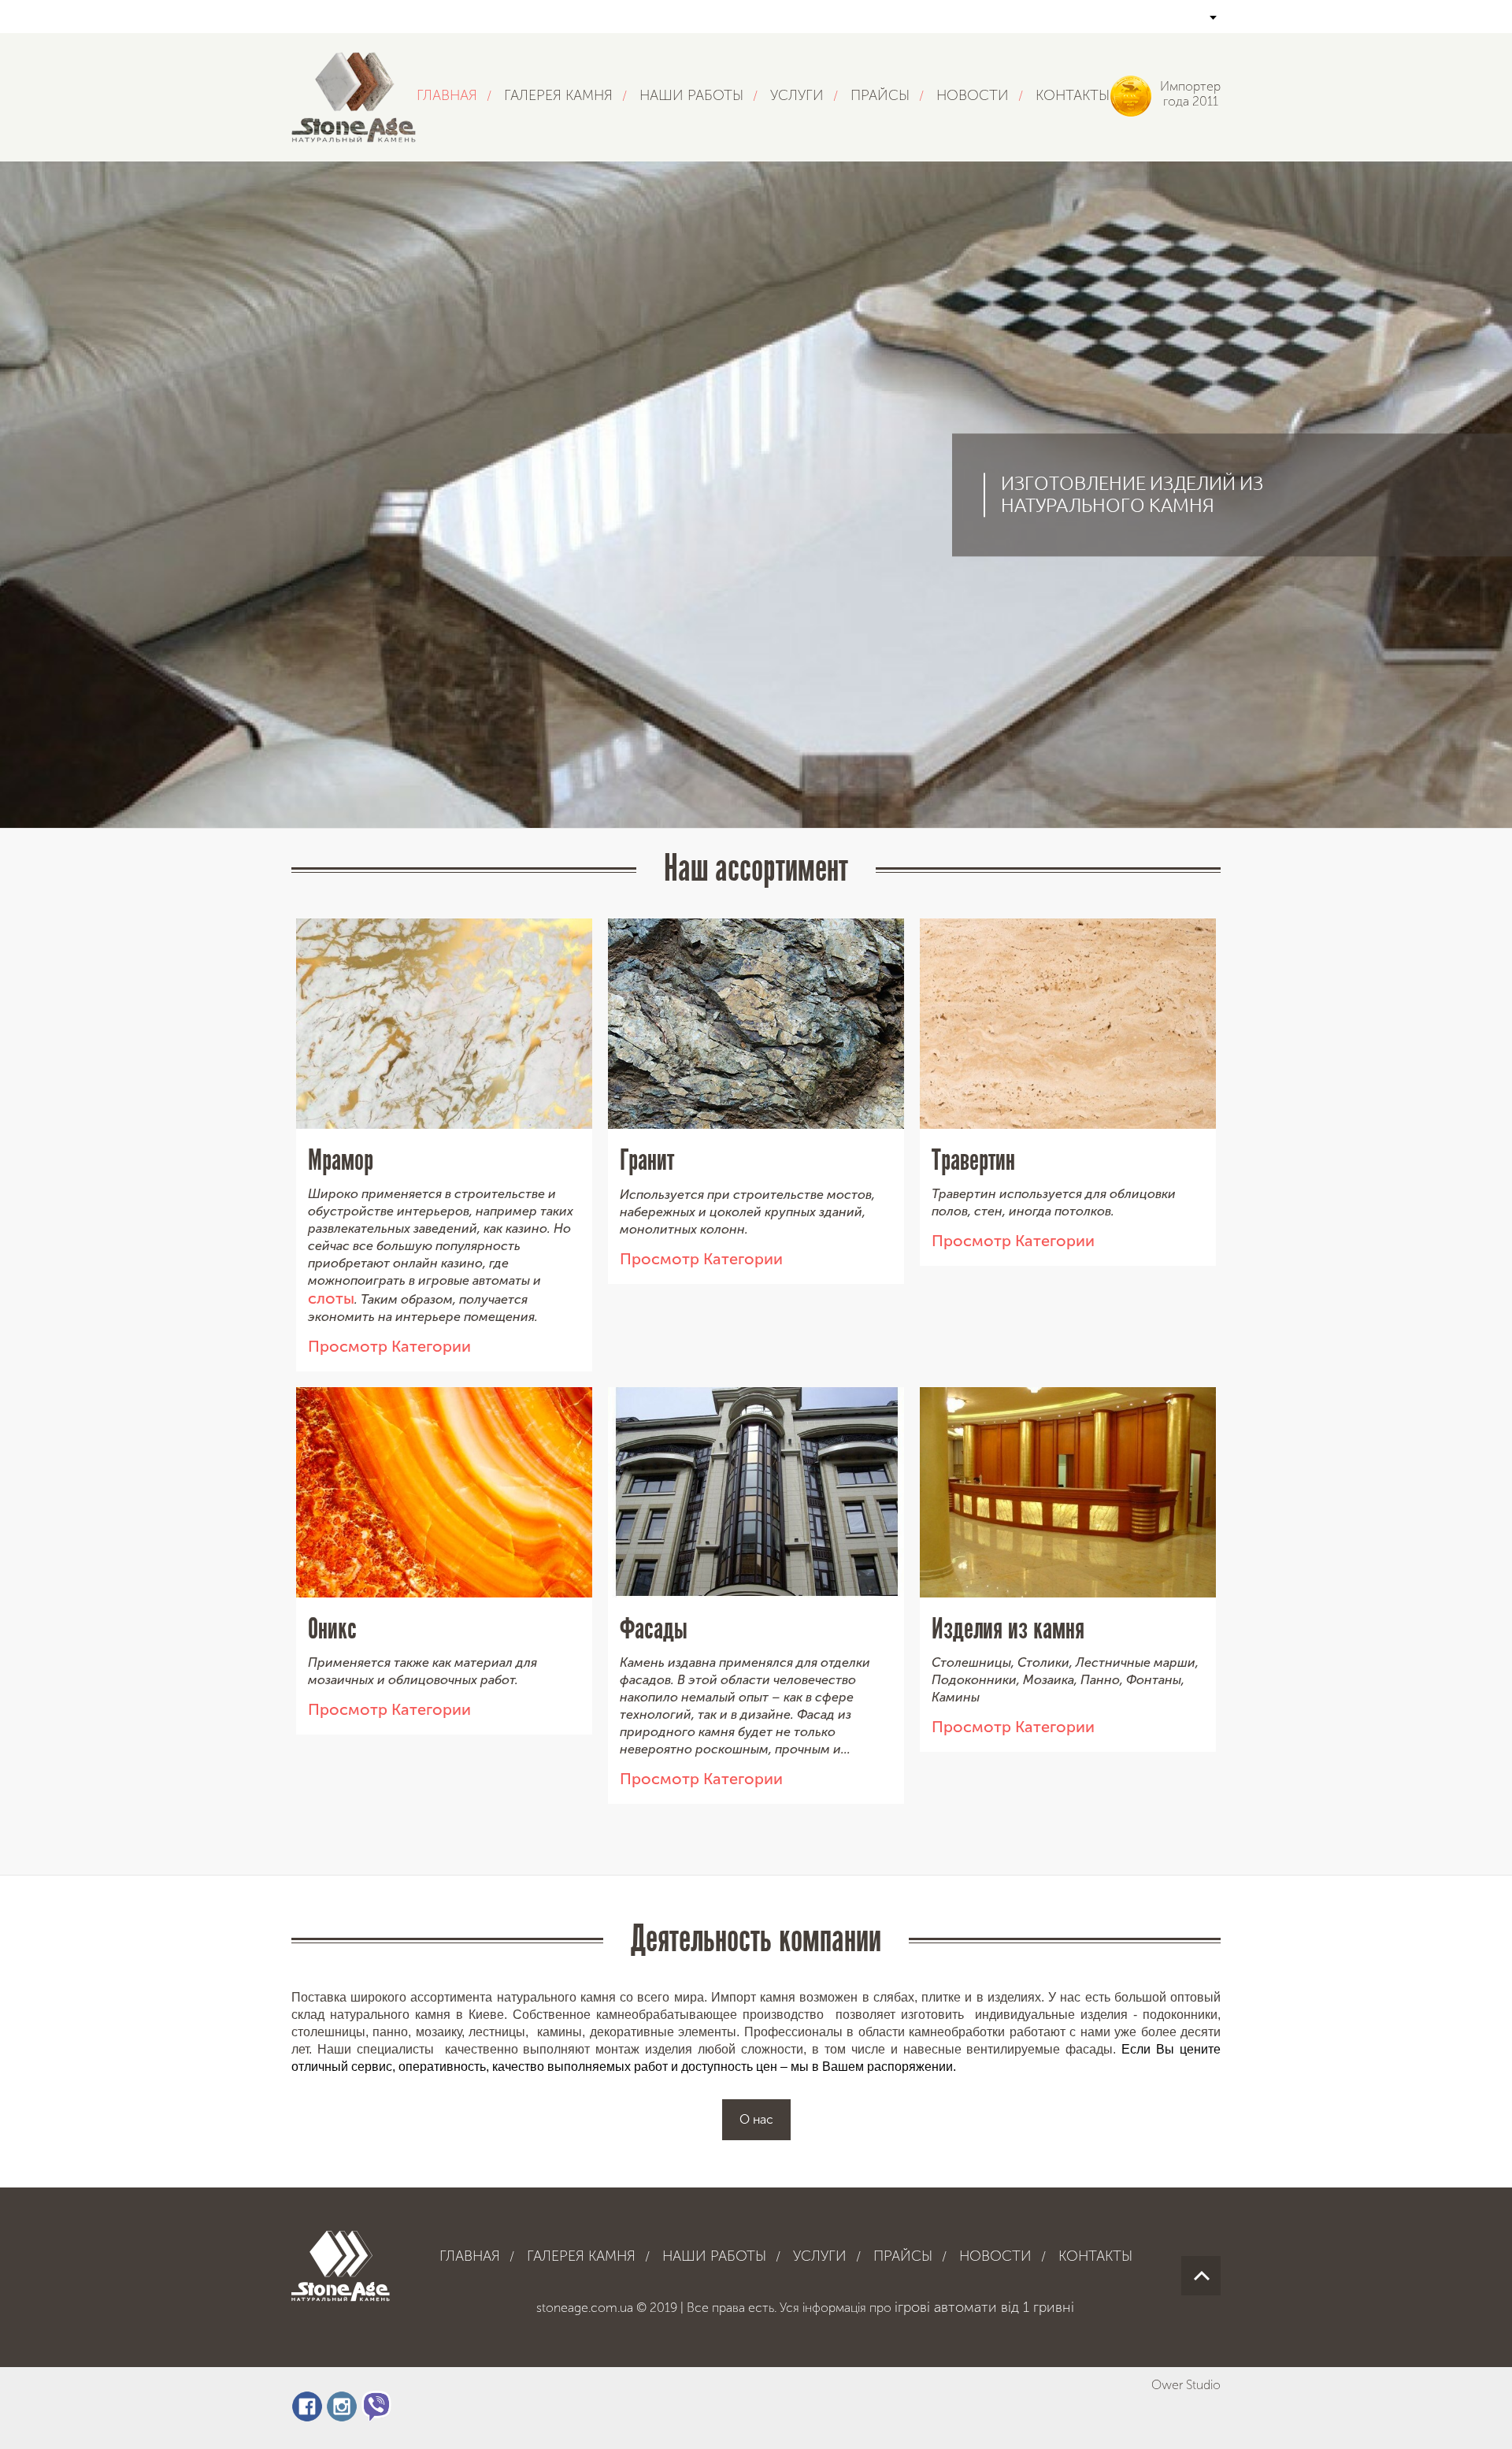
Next (1489, 758)
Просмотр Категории (389, 1346)
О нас (756, 2119)
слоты (331, 1298)
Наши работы (691, 95)
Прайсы (880, 95)
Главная (447, 95)
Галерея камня (558, 95)
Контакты (1073, 95)
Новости (973, 95)
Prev (23, 758)
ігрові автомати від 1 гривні (984, 2307)
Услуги (797, 95)
